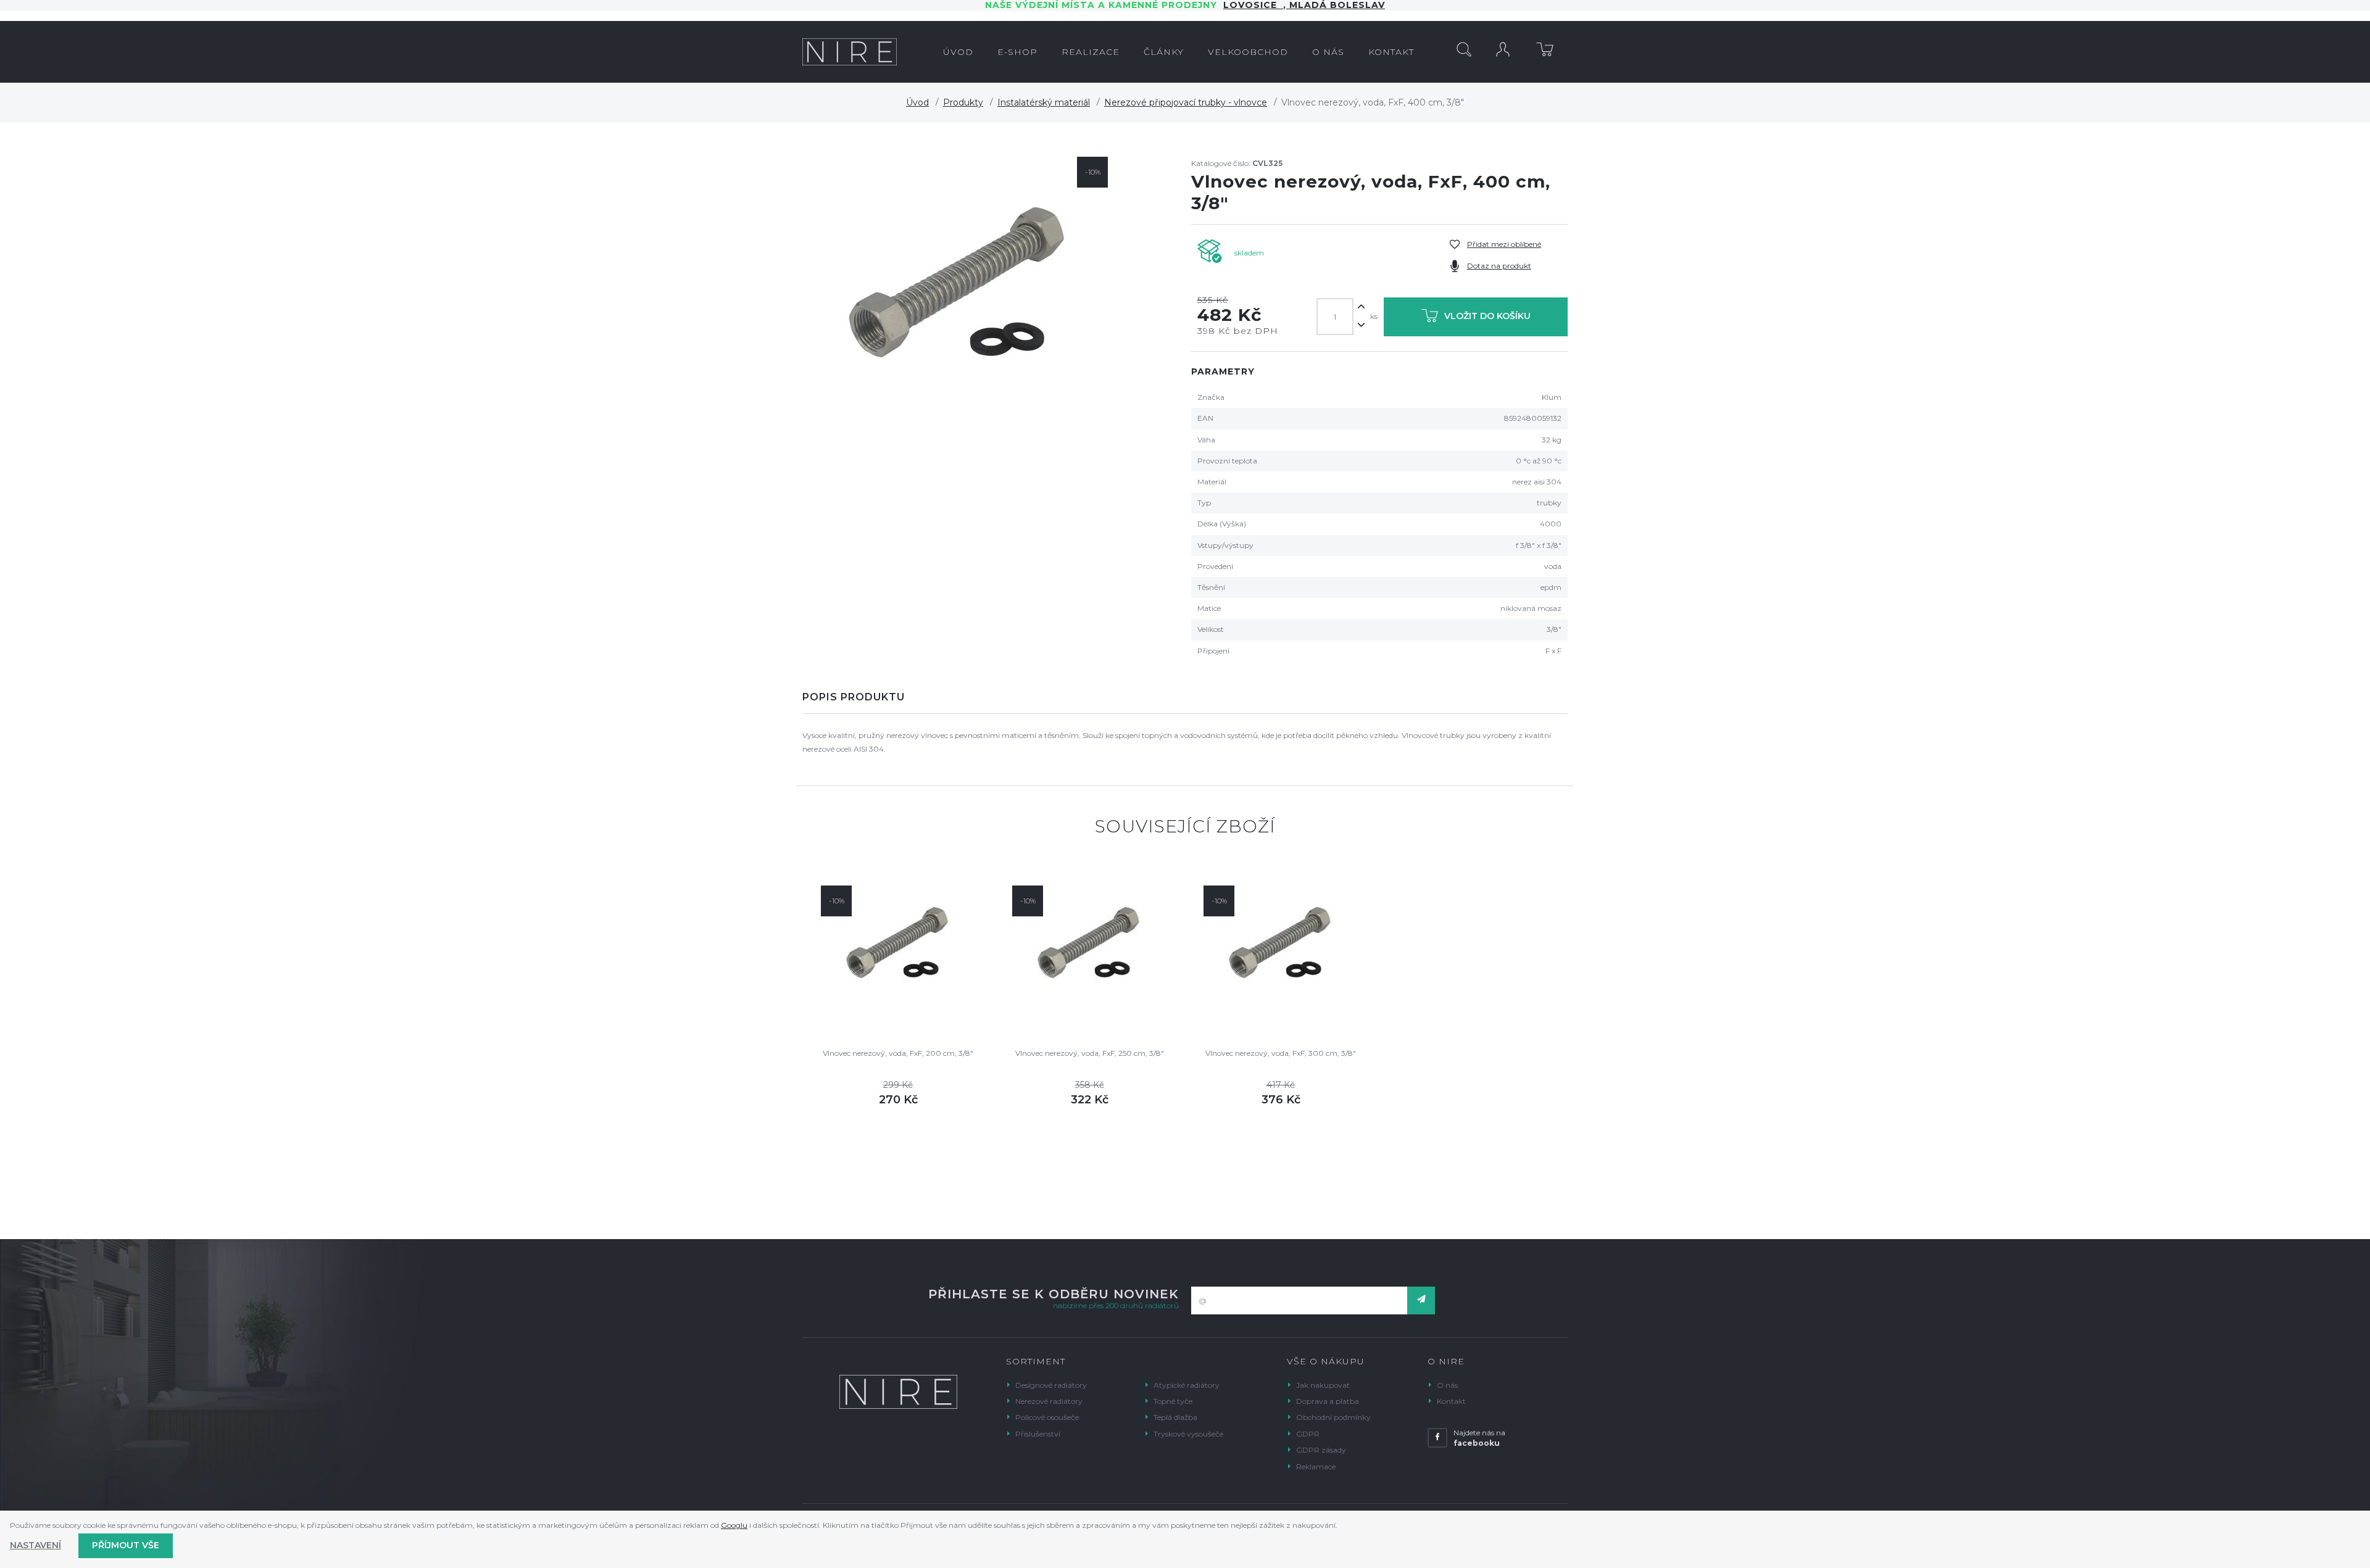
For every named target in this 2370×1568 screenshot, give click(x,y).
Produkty (963, 102)
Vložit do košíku (1487, 316)
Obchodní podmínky (1333, 1417)
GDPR (1308, 1434)
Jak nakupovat (1323, 1385)
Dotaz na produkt (1499, 266)
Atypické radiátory (1187, 1385)
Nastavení (35, 1545)
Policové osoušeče (1047, 1417)
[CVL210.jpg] (958, 286)
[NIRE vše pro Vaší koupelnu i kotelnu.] (850, 52)
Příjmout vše (126, 1545)
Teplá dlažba (1175, 1417)
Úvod (917, 102)
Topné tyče (1173, 1401)
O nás (1447, 1385)
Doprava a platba (1328, 1401)
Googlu (734, 1525)
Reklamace (1316, 1466)
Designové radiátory (1051, 1385)
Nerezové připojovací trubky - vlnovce (1186, 102)
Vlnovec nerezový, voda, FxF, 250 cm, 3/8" (1090, 1053)
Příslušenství (1038, 1434)
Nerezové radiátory (1049, 1401)
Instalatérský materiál (1044, 102)
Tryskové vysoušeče (1188, 1434)
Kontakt (1451, 1401)
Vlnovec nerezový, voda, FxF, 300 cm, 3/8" (1281, 1053)
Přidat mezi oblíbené (1504, 244)
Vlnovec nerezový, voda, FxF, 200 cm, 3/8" (898, 1053)
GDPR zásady (1321, 1450)
